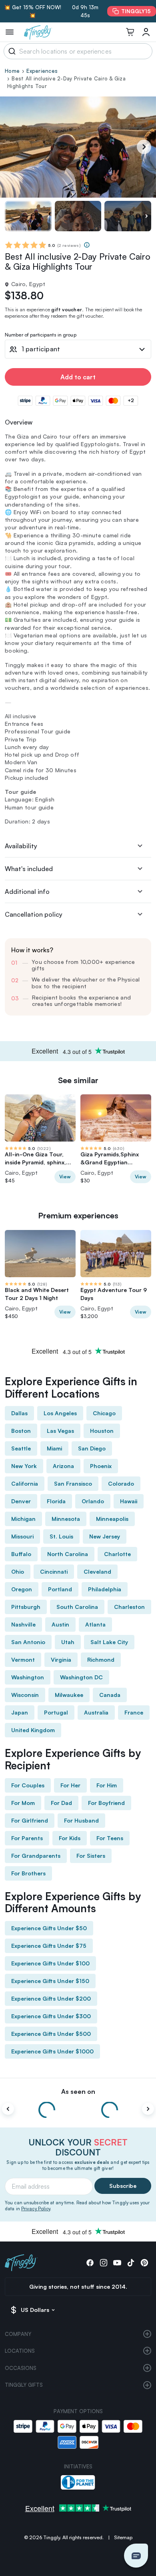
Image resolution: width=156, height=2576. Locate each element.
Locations (20, 2351)
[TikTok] (131, 2263)
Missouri (22, 1536)
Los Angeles (60, 1413)
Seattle (21, 1448)
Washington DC (81, 1677)
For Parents (27, 1838)
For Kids (70, 1838)
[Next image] (146, 216)
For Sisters (91, 1856)
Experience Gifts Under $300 (51, 2016)
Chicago (104, 1413)
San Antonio (28, 1642)
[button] (136, 2556)
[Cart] (130, 32)
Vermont (23, 1660)
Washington (28, 1677)
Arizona (63, 1466)
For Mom (23, 1803)
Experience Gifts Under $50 (49, 1928)
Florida (56, 1501)
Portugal (56, 1712)
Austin (60, 1624)
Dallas (19, 1413)
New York (24, 1466)
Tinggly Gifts (24, 2385)
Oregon (22, 1589)
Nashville (23, 1624)
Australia (96, 1712)
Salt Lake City (109, 1642)
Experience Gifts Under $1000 (52, 2051)
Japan (20, 1712)
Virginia (61, 1660)
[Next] (144, 147)
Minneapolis (112, 1519)
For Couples (28, 1785)
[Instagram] (104, 2263)
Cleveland (97, 1571)
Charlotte (117, 1554)
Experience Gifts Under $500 (51, 2034)
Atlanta (95, 1624)
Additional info (27, 891)
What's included (29, 869)
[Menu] (10, 32)
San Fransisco (73, 1483)
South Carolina (77, 1607)
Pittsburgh (26, 1607)
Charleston (129, 1607)
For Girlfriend (30, 1820)
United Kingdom (33, 1730)
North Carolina (68, 1554)
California (25, 1483)
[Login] (146, 32)
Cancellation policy (34, 914)
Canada (110, 1695)
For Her (70, 1785)
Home (12, 71)
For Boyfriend (106, 1803)
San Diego (92, 1448)
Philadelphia (105, 1589)
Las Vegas (60, 1431)
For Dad (61, 1803)
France (134, 1712)
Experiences (42, 71)
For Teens (110, 1838)
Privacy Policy (36, 2209)
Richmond (101, 1660)
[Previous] (8, 2109)
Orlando (93, 1501)
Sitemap (123, 2537)
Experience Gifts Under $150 (50, 1981)
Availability (21, 846)
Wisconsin (25, 1695)
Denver (21, 1501)
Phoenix (101, 1466)
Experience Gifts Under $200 (51, 1998)
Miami (54, 1448)
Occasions (21, 2368)
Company (18, 2334)
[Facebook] (90, 2263)
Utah (68, 1642)
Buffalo (21, 1554)
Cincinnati (54, 1571)
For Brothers (28, 1873)
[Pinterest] (144, 2263)
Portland (60, 1589)
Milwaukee (69, 1695)
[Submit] (11, 51)
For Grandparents (36, 1856)
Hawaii (129, 1501)
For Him (107, 1785)
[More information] (87, 245)
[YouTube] (117, 2263)
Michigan (23, 1519)
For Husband (81, 1820)
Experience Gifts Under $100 (50, 1963)
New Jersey (105, 1536)
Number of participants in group (41, 335)
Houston (102, 1431)
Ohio (18, 1571)
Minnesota (66, 1519)
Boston (21, 1431)
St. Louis (61, 1536)
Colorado (121, 1483)
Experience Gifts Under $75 (49, 1946)
